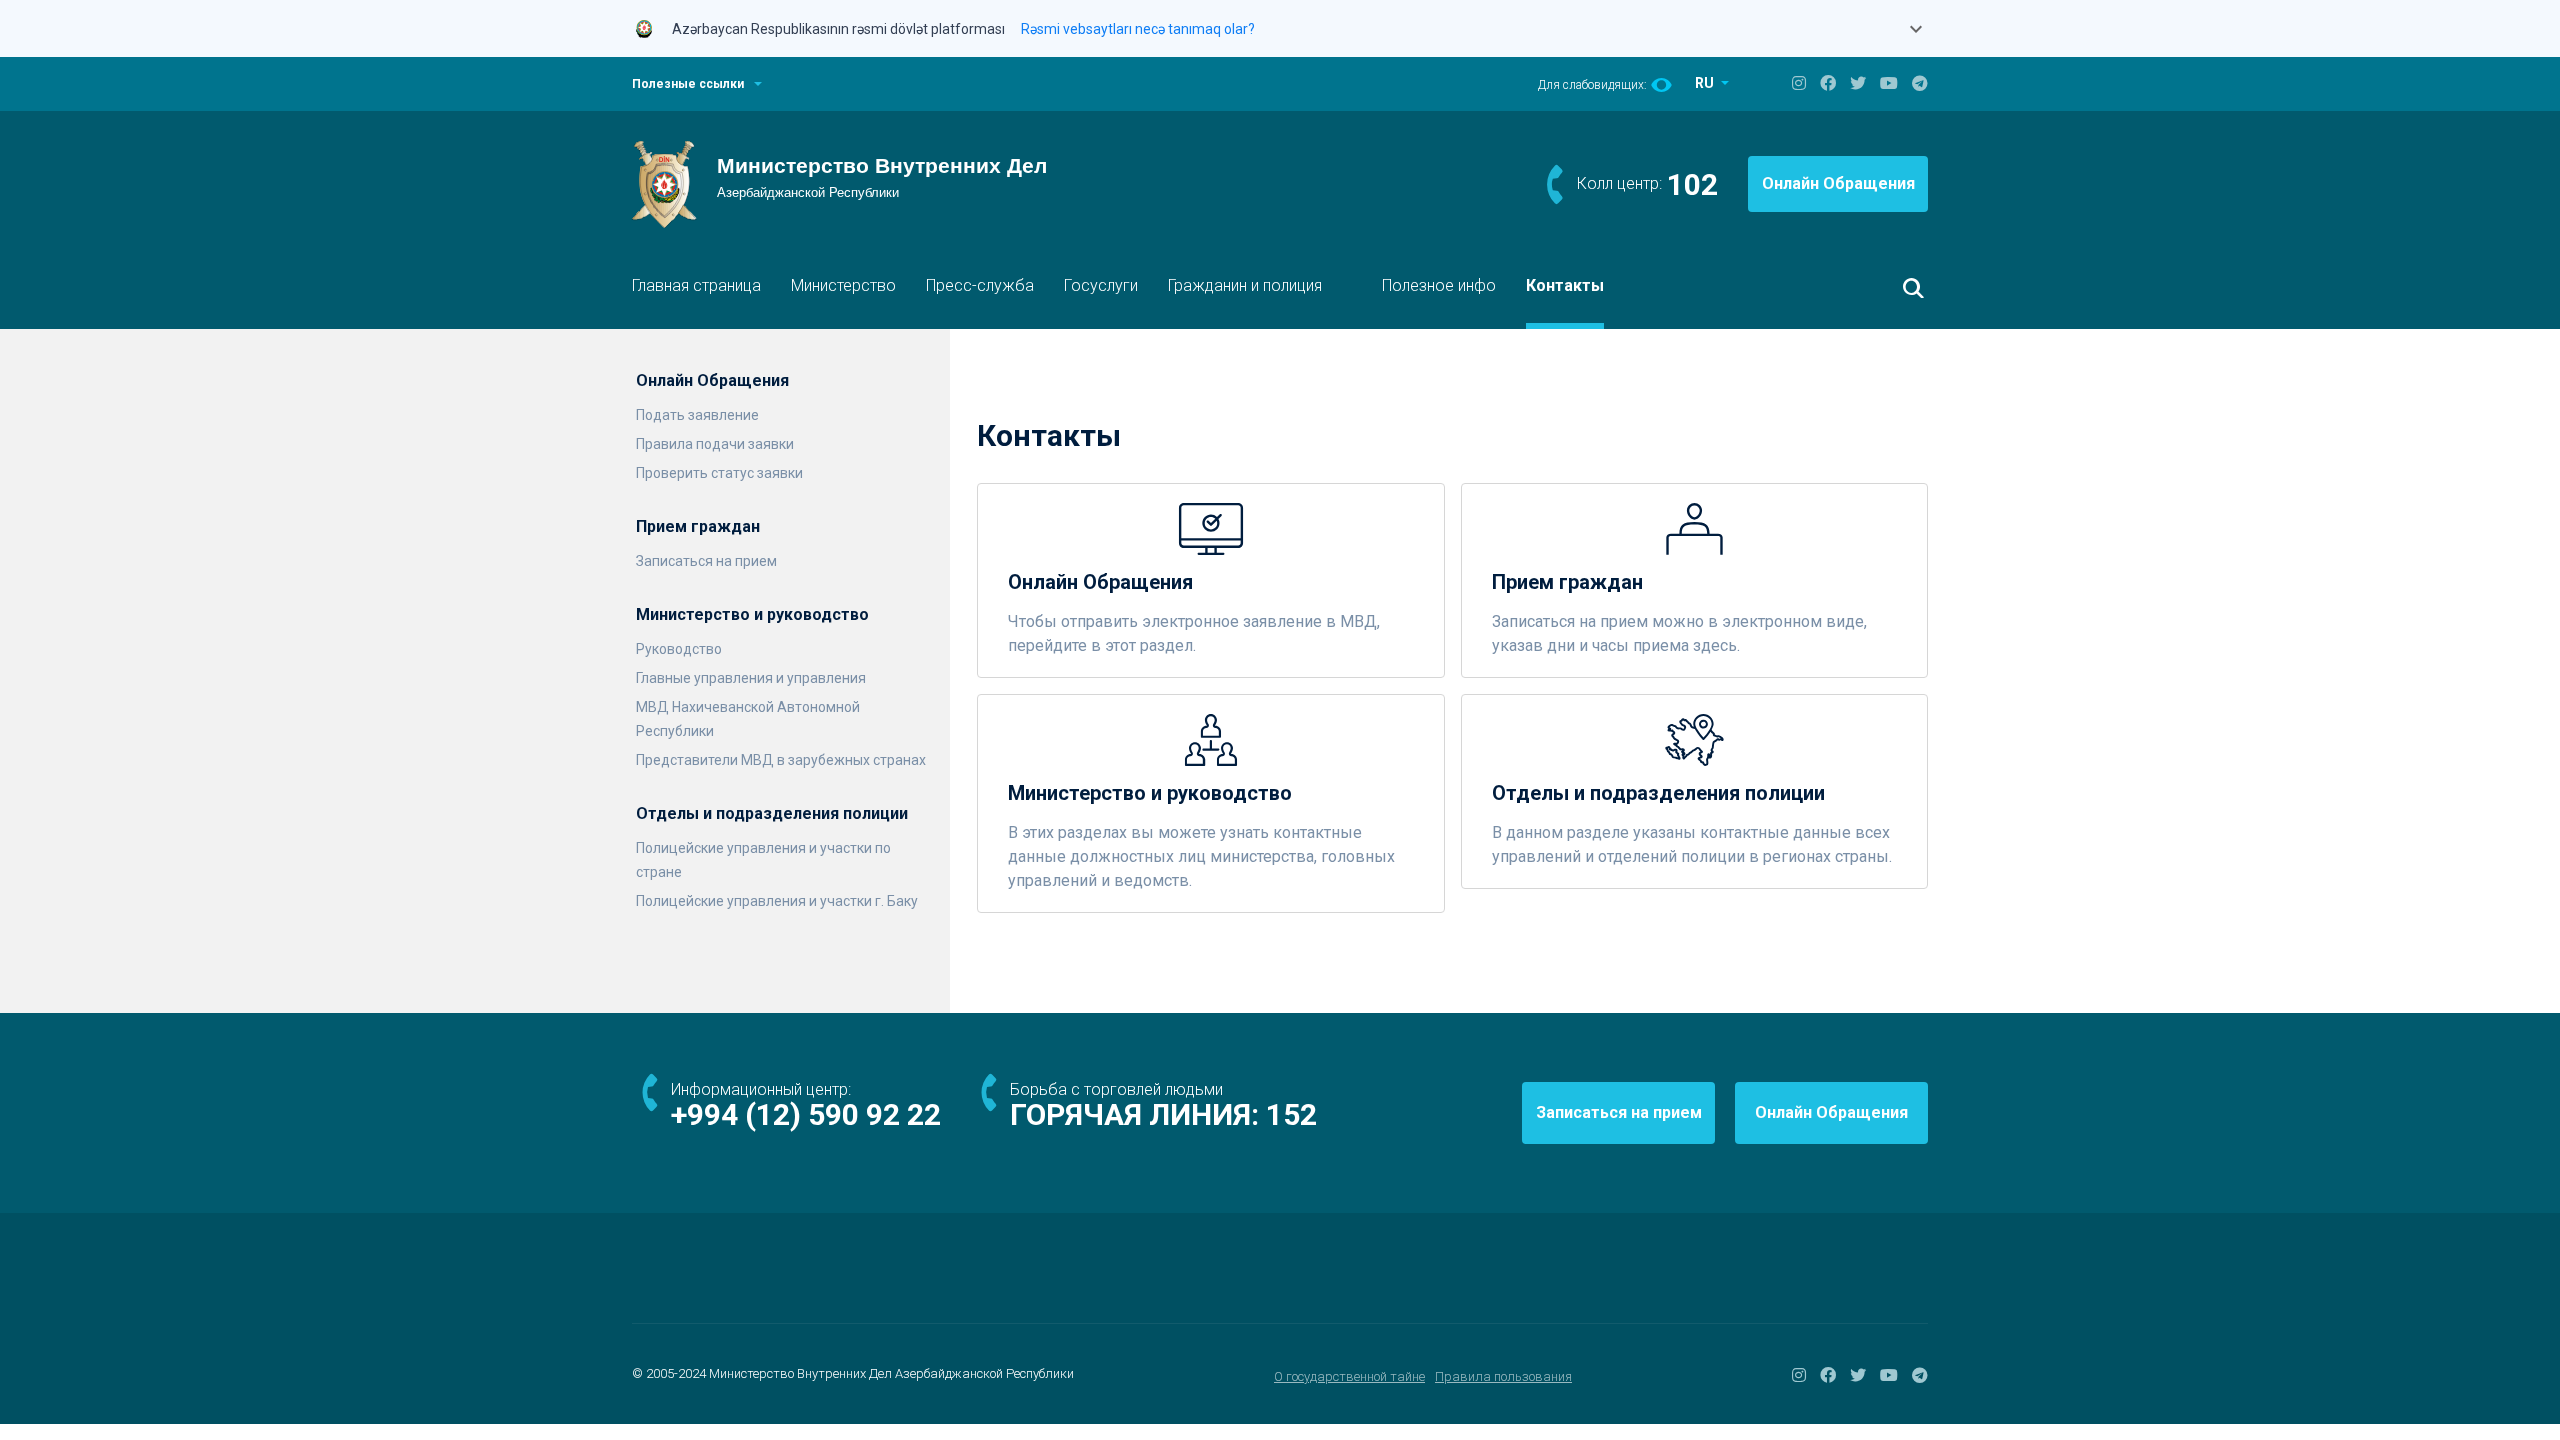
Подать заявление (697, 415)
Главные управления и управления (751, 678)
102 (1692, 184)
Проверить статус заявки (719, 473)
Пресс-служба (980, 285)
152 (1291, 1114)
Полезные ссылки (688, 84)
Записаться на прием (706, 561)
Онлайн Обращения (1838, 183)
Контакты (1565, 285)
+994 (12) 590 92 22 (806, 1114)
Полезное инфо (1439, 285)
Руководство (679, 649)
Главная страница (696, 285)
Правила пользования (1503, 1376)
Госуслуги (1101, 285)
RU (1706, 83)
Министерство (843, 285)
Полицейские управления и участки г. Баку (777, 901)
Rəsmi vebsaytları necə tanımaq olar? (1138, 29)
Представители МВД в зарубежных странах (781, 760)
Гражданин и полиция (1245, 285)
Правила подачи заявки (715, 444)
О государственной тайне (1349, 1376)
